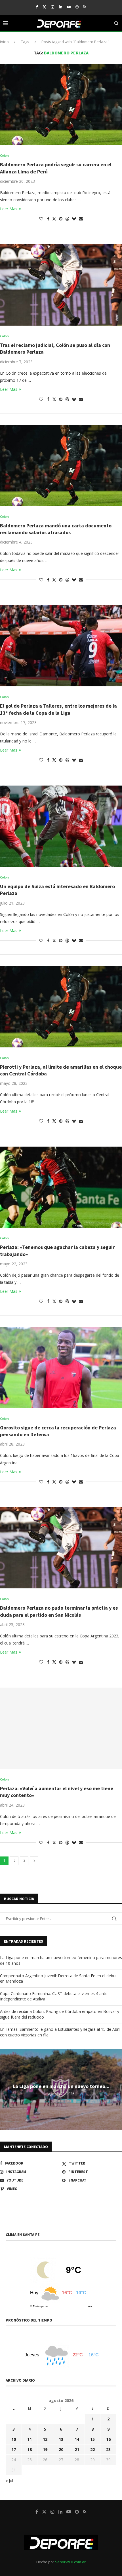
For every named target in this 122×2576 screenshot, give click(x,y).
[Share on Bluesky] (74, 219)
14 (77, 2439)
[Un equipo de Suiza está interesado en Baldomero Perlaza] (61, 826)
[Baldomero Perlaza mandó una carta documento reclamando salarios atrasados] (61, 465)
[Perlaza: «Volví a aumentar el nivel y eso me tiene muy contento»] (61, 1728)
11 (30, 2439)
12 (45, 2439)
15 (92, 2439)
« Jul (9, 2481)
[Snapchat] (77, 7)
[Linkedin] (61, 7)
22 (92, 2449)
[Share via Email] (81, 219)
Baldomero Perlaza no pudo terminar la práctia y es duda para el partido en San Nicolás (59, 1611)
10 (14, 2439)
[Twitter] (44, 7)
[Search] (116, 23)
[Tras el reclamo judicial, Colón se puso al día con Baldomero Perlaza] (61, 285)
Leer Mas (9, 209)
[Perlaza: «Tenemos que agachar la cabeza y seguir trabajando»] (61, 1187)
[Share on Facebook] (48, 219)
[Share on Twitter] (54, 219)
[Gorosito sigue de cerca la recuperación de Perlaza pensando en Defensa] (61, 1367)
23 (108, 2449)
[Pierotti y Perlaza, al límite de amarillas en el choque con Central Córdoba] (61, 1007)
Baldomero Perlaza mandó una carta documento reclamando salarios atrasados (56, 529)
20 (61, 2449)
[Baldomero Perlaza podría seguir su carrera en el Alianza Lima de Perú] (61, 105)
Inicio (4, 42)
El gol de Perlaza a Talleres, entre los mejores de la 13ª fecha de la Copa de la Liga (58, 709)
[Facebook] (37, 7)
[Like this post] (41, 219)
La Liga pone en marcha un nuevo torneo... (61, 2086)
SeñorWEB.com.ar (70, 2562)
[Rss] (85, 7)
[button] (5, 2089)
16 (108, 2439)
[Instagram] (53, 7)
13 (61, 2439)
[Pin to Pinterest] (61, 219)
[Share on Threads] (67, 219)
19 (45, 2449)
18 (30, 2449)
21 (77, 2449)
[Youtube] (69, 7)
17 (14, 2449)
